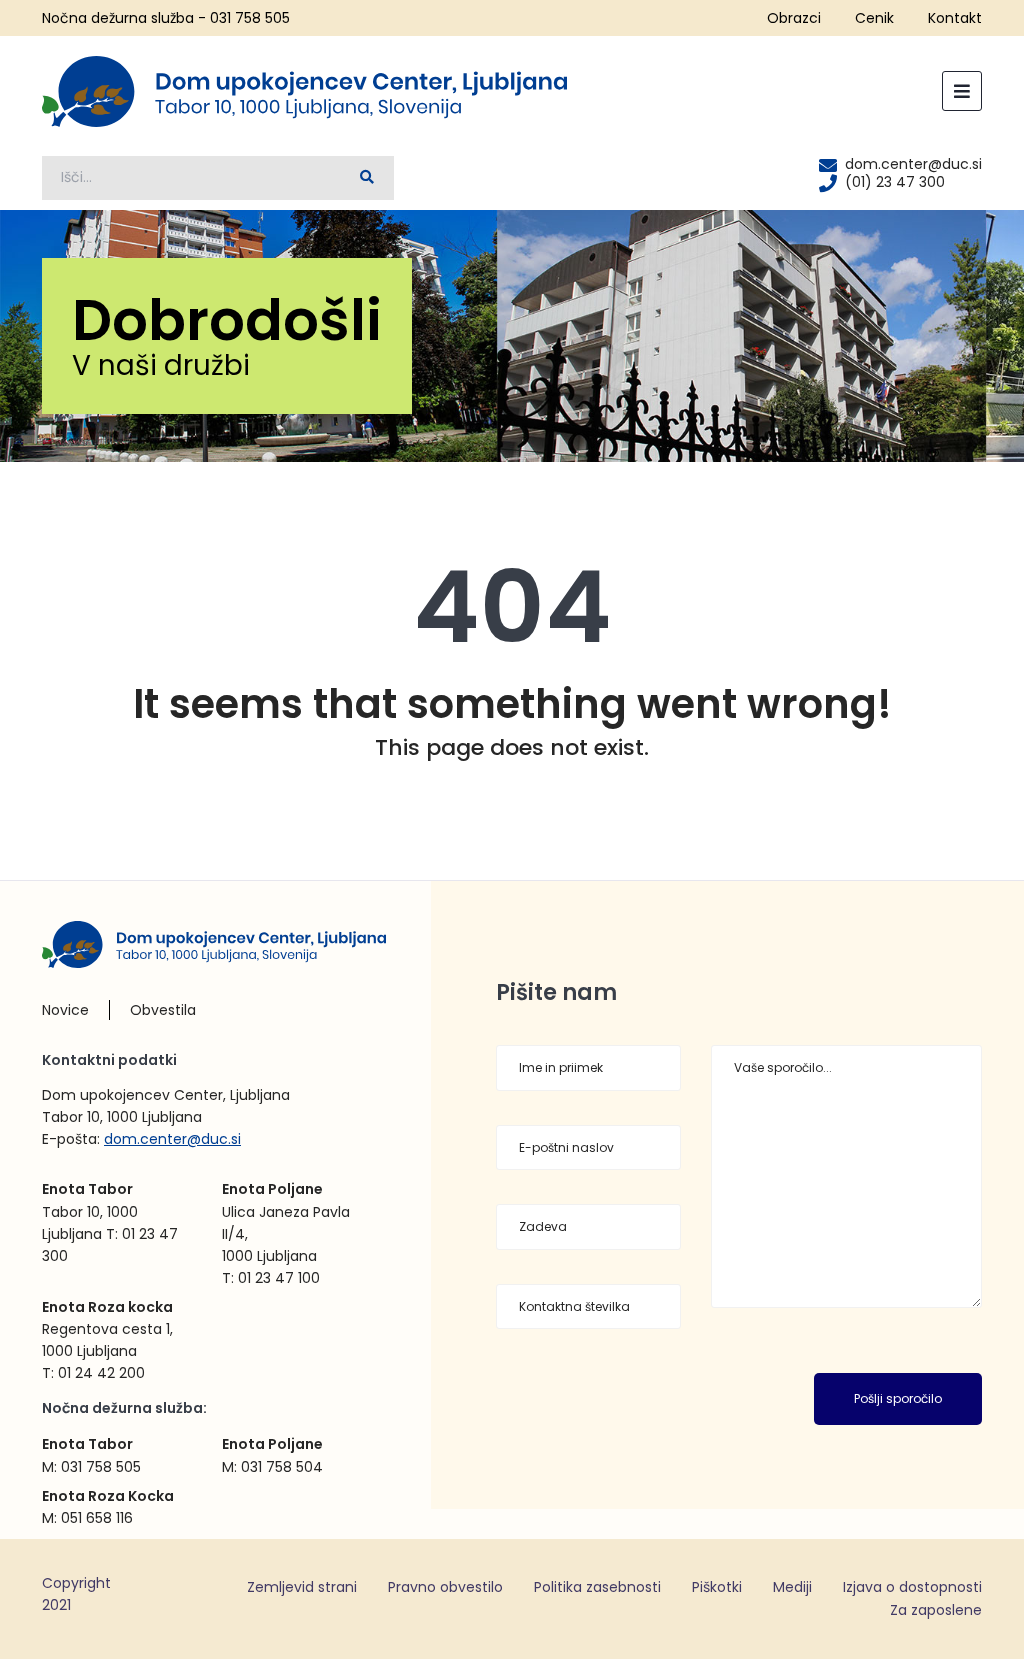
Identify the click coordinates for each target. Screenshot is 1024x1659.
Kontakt (955, 18)
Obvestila (163, 1010)
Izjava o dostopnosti (912, 1587)
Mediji (792, 1587)
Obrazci (794, 18)
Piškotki (717, 1587)
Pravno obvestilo (445, 1587)
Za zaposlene (936, 1610)
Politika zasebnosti (597, 1587)
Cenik (874, 18)
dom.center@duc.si (172, 1139)
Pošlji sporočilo (898, 1398)
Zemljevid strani (302, 1587)
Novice (65, 1010)
